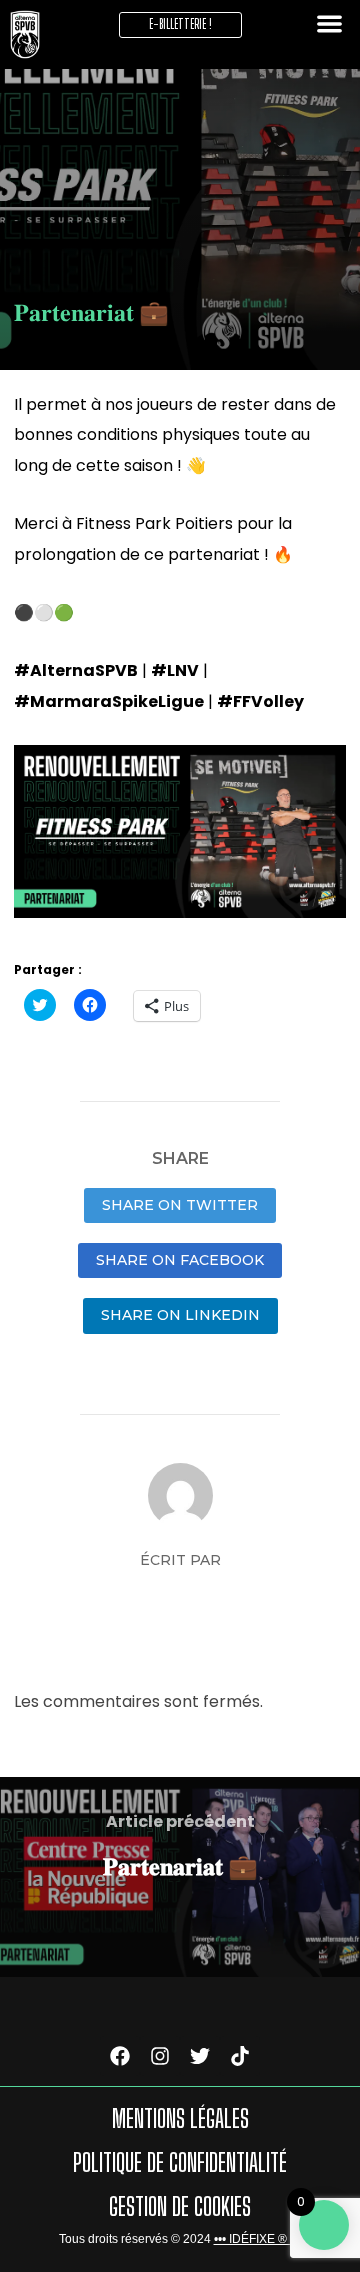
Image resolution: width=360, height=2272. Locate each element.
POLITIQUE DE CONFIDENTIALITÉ (180, 2162)
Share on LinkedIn (180, 1315)
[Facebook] (120, 2056)
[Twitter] (200, 2056)
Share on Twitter (180, 1205)
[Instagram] (160, 2056)
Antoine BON (180, 1595)
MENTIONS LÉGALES (180, 2118)
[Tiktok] (240, 2056)
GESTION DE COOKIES (180, 2206)
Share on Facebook (180, 1260)
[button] (25, 34)
